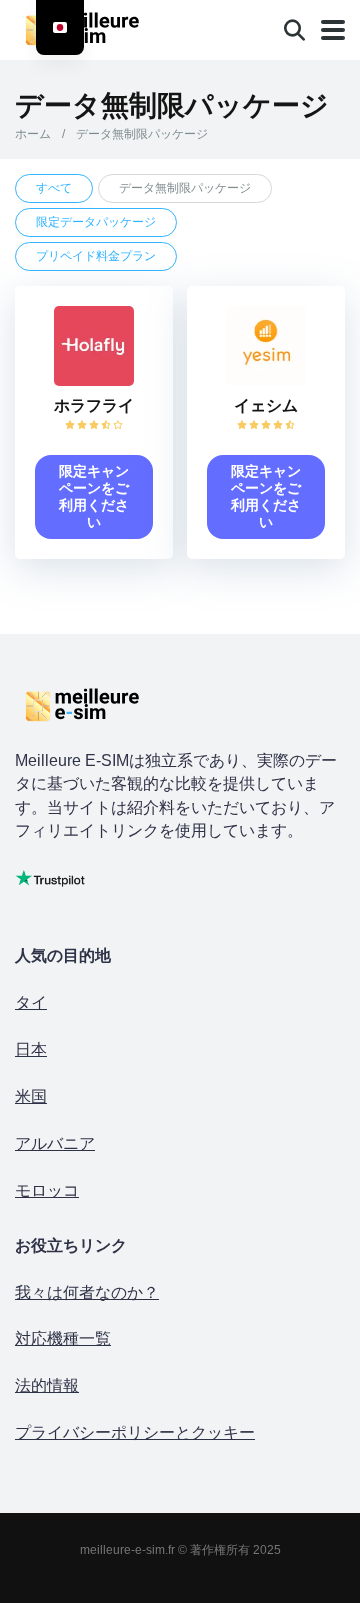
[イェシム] (266, 380)
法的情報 (47, 1385)
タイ (31, 1002)
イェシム (266, 405)
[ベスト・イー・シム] (101, 27)
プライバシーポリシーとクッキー (135, 1432)
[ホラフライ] (94, 380)
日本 (31, 1049)
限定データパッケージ (96, 222)
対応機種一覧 (63, 1338)
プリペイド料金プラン (96, 256)
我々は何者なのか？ (87, 1292)
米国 (31, 1096)
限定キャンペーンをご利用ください (94, 497)
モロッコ (47, 1190)
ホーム (33, 134)
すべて (54, 188)
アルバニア (55, 1143)
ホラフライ (94, 405)
